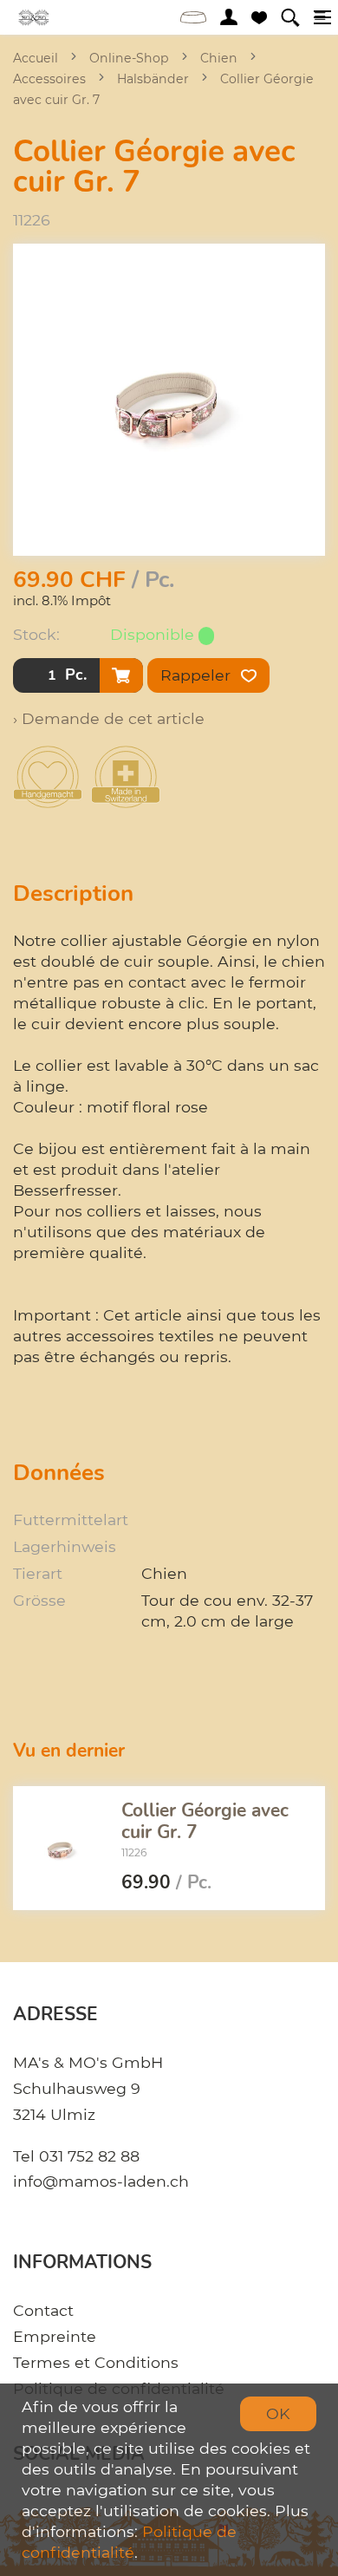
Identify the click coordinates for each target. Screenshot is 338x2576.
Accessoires (49, 79)
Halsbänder (153, 79)
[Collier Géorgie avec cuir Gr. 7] (61, 1849)
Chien (219, 58)
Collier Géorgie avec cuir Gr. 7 (205, 1820)
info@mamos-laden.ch (101, 2181)
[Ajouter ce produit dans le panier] (121, 675)
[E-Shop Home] (34, 17)
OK (278, 2413)
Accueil (36, 58)
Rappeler (198, 675)
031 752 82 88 (89, 2156)
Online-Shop (129, 58)
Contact (43, 2310)
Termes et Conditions (96, 2362)
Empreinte (55, 2336)
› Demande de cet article (109, 718)
